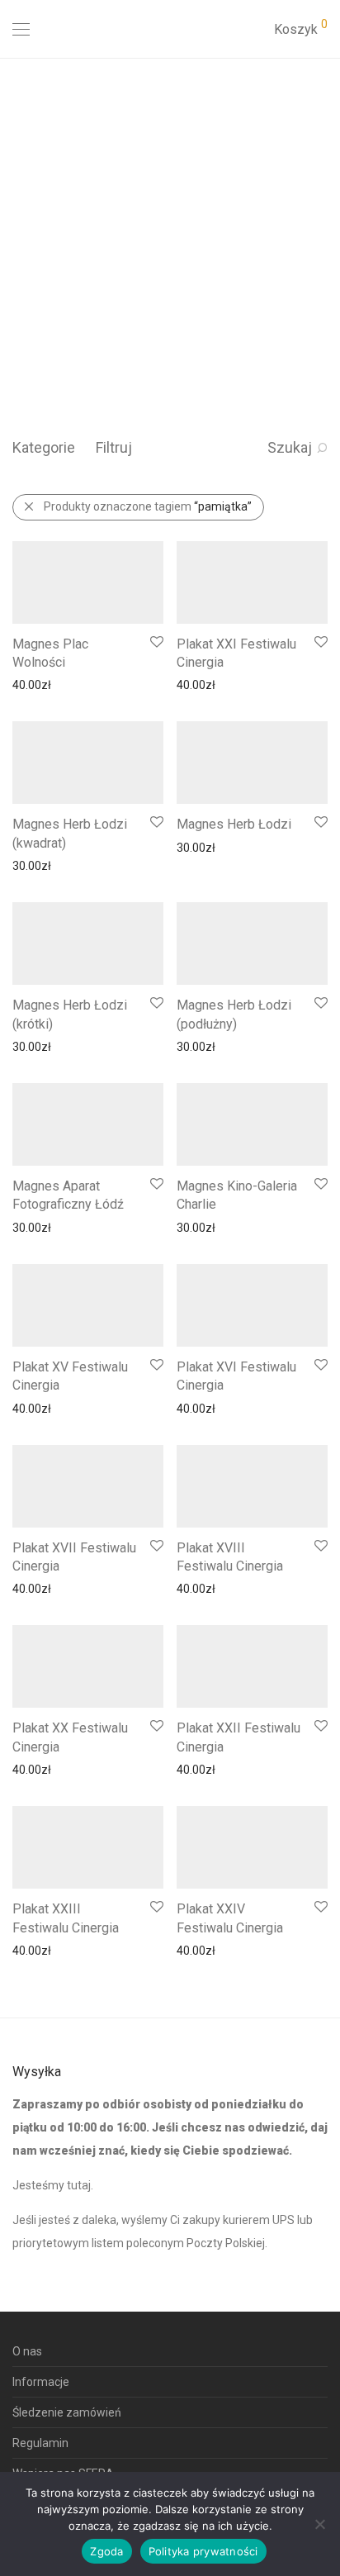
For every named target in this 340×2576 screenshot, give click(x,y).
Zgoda (106, 2551)
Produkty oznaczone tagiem (148, 506)
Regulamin (40, 2443)
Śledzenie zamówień (67, 2412)
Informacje (41, 2382)
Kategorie (44, 447)
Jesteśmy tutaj (52, 2185)
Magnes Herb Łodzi (234, 824)
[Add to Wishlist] (156, 642)
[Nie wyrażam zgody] (319, 2524)
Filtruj (114, 447)
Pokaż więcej (38, 684)
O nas (27, 2351)
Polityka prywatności (203, 2551)
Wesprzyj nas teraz (68, 337)
